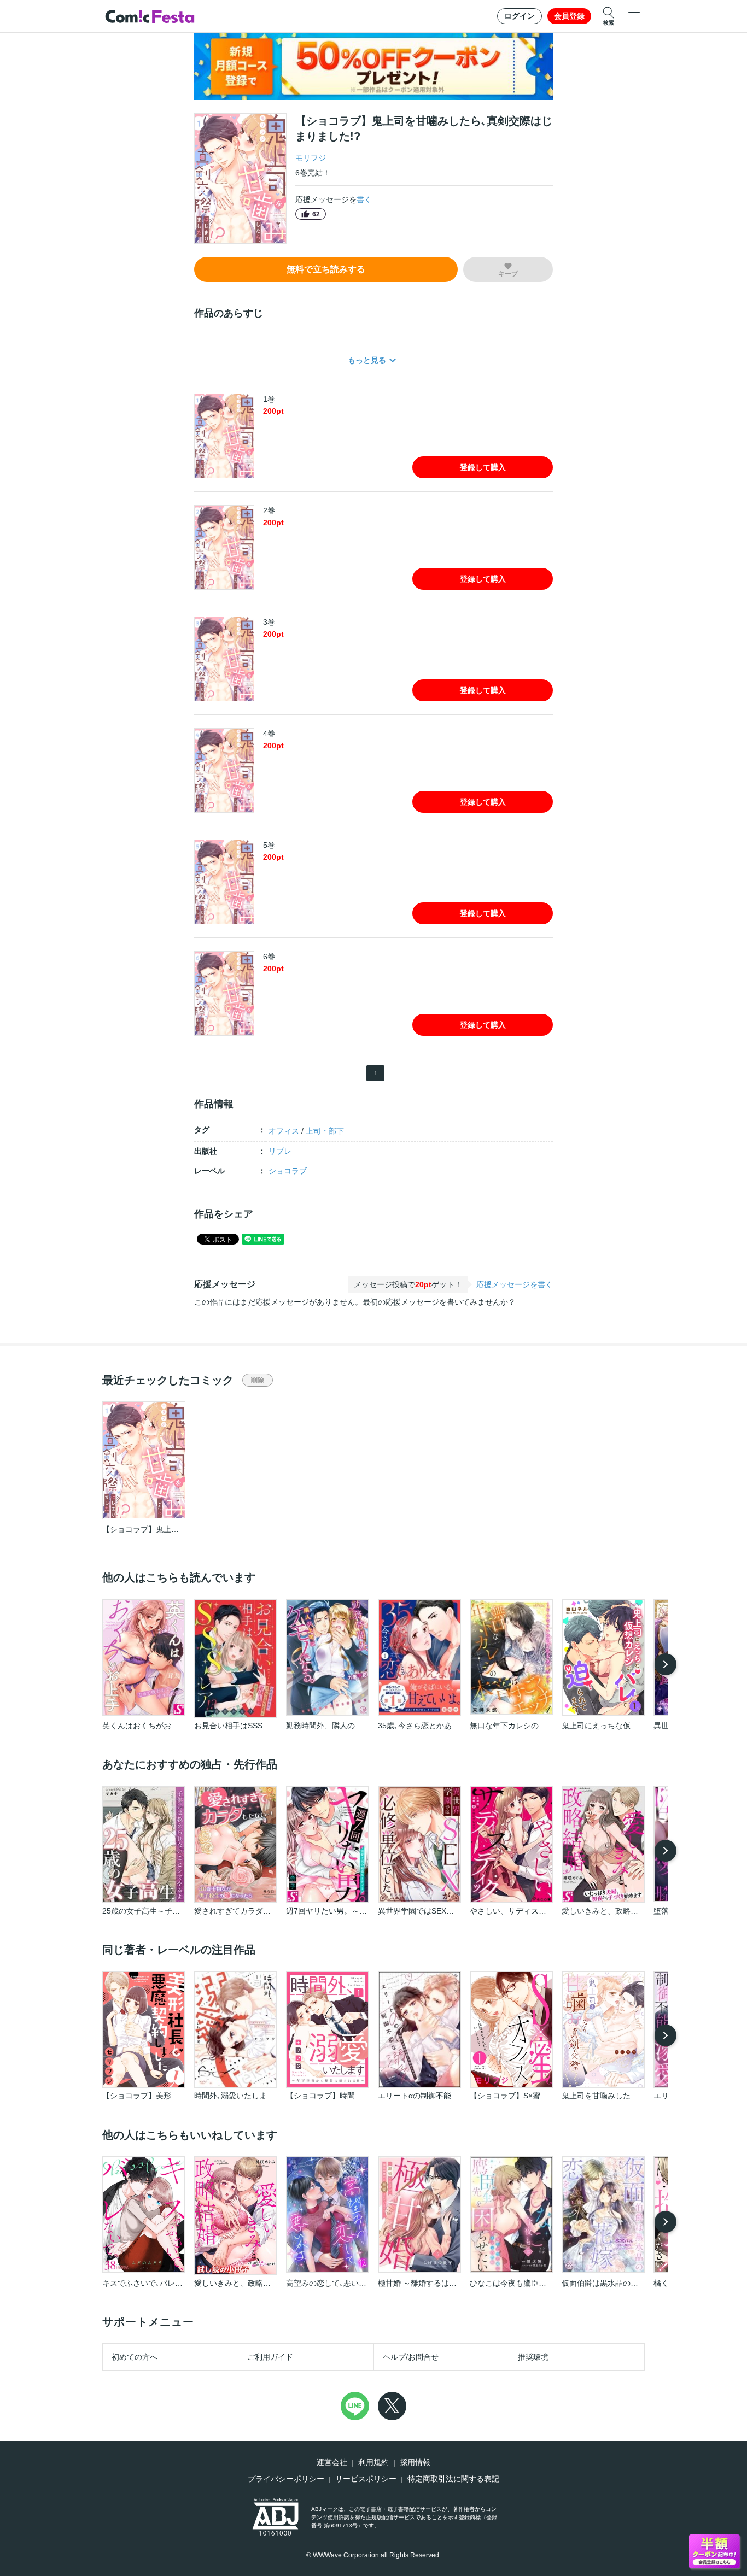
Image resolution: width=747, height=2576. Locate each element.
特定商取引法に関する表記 (453, 2479)
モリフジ (311, 158)
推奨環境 (533, 2357)
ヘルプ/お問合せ (411, 2357)
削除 (258, 1380)
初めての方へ (135, 2357)
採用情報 (415, 2462)
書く (364, 199)
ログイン (520, 16)
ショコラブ (288, 1171)
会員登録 (569, 16)
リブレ (280, 1151)
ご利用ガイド (270, 2357)
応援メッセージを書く (515, 1284)
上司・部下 (325, 1131)
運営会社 (332, 2462)
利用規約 (373, 2462)
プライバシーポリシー (286, 2479)
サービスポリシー (366, 2479)
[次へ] (666, 1664)
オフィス (284, 1131)
